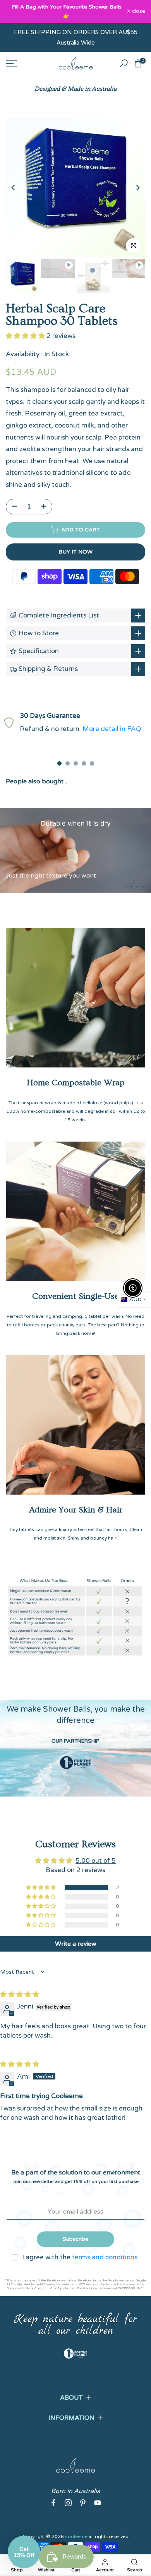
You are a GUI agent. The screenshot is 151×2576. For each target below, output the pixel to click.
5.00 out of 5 (96, 1861)
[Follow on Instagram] (68, 2503)
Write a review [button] (76, 1944)
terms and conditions (105, 2258)
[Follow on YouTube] (98, 2503)
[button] (26, 336)
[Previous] (14, 188)
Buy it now (75, 552)
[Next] (137, 188)
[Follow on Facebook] (53, 2503)
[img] (20, 1995)
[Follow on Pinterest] (83, 2503)
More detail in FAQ (112, 729)
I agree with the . (81, 2258)
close (138, 12)
